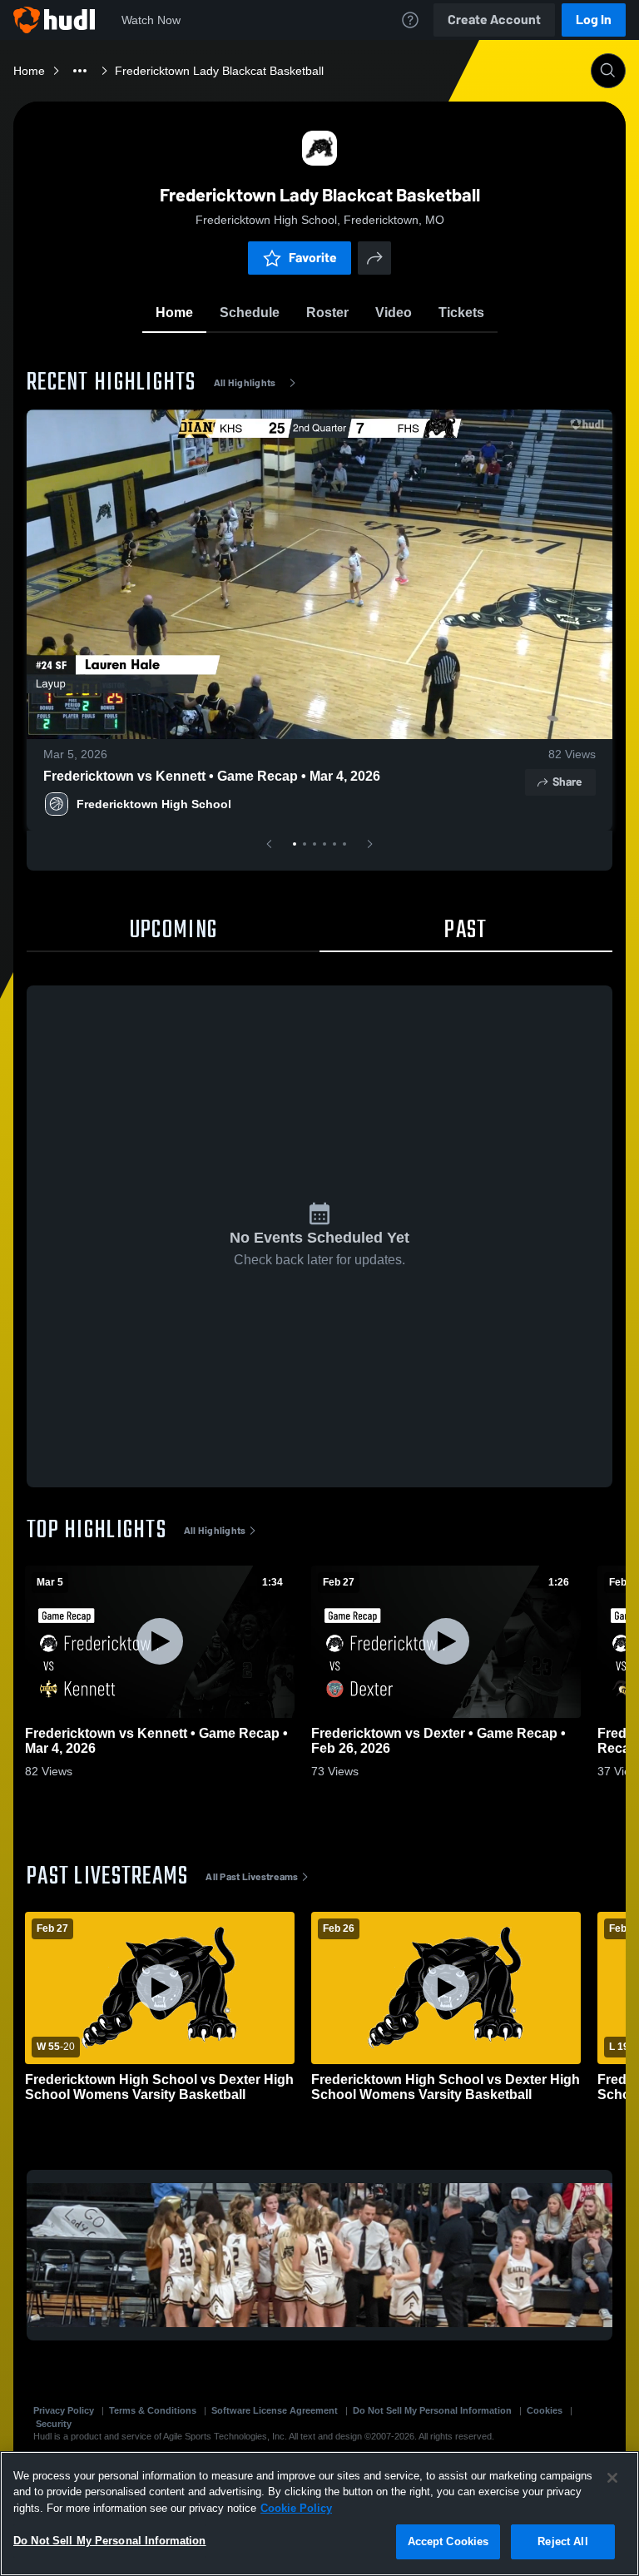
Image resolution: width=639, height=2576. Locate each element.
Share (567, 782)
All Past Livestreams (252, 1877)
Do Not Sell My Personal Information (432, 2410)
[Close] (612, 2478)
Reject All (562, 2541)
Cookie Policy (296, 2508)
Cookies (545, 2410)
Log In (594, 20)
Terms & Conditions (153, 2410)
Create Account (494, 20)
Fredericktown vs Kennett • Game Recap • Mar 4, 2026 (212, 776)
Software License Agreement (275, 2410)
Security (54, 2424)
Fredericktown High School (154, 804)
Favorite (313, 258)
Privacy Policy (64, 2410)
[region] (319, 2514)
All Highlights (245, 383)
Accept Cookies (448, 2541)
